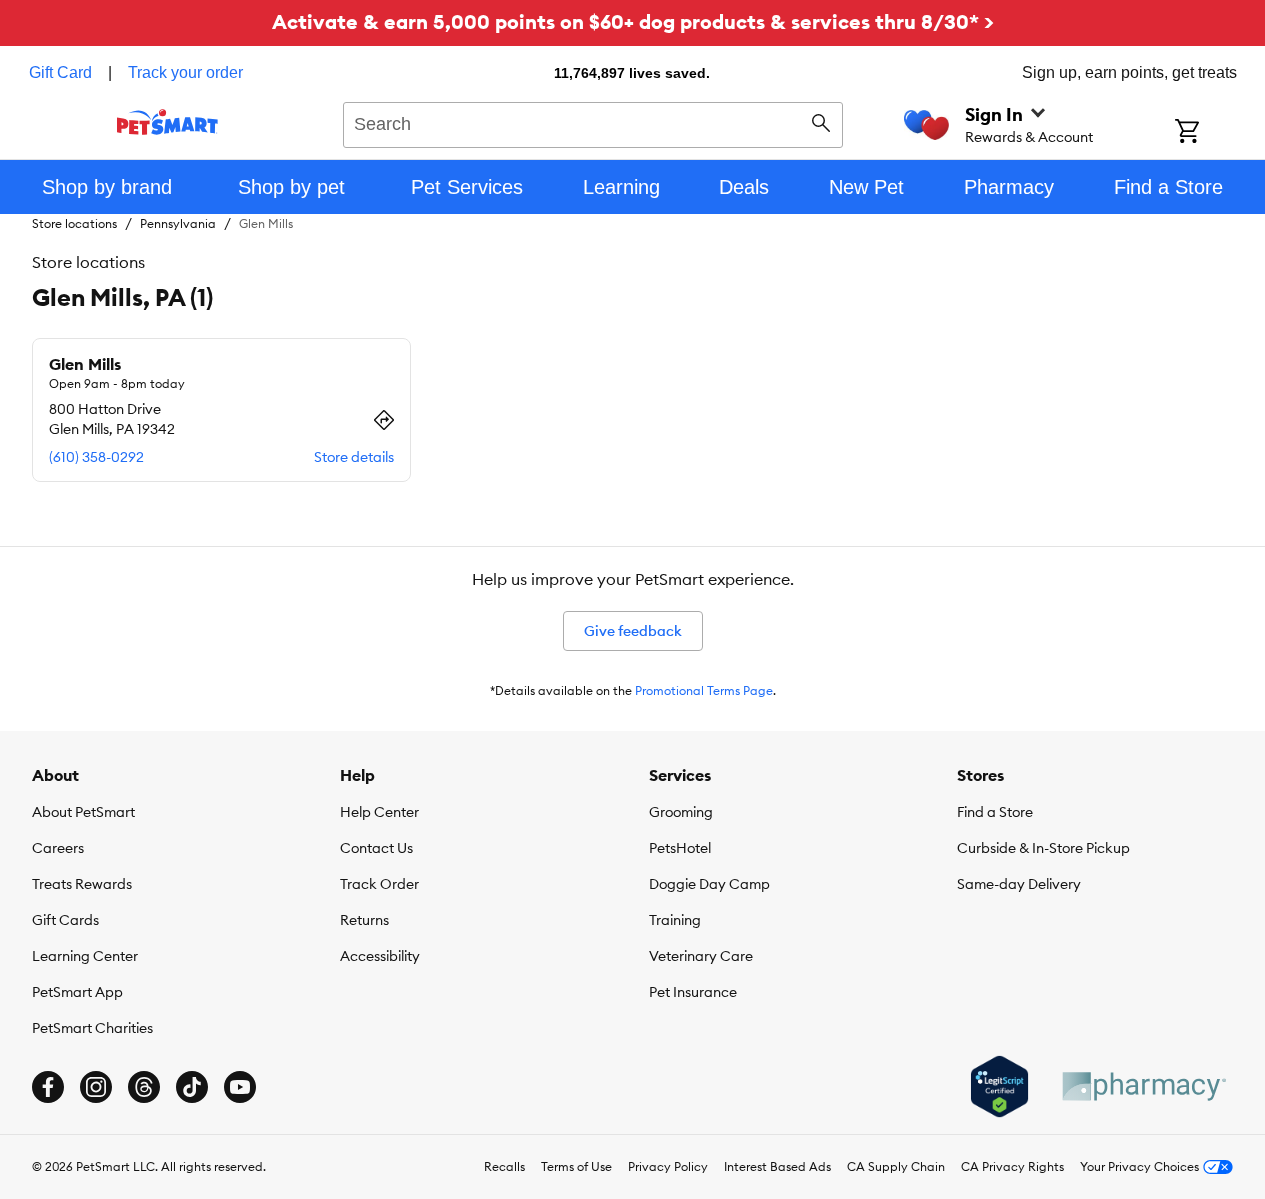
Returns (364, 920)
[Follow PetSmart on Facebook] (48, 1087)
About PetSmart (83, 812)
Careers (58, 848)
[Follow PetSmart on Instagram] (96, 1087)
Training (675, 920)
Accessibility (380, 956)
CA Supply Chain (896, 1166)
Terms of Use (576, 1166)
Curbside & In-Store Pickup (1043, 848)
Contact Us (376, 848)
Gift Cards (65, 920)
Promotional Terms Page (704, 690)
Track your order (185, 72)
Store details (354, 457)
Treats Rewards (82, 884)
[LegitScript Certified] (999, 1087)
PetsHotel (680, 848)
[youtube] (240, 1087)
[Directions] (384, 420)
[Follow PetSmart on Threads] (144, 1087)
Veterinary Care (701, 956)
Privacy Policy (668, 1166)
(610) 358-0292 (96, 457)
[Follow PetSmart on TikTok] (192, 1087)
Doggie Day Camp (709, 884)
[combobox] (593, 122)
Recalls (504, 1166)
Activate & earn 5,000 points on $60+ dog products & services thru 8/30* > (633, 21)
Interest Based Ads (777, 1166)
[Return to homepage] (167, 122)
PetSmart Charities (92, 1028)
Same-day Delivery (1019, 884)
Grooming (681, 812)
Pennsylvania (178, 223)
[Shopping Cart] (1213, 133)
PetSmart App (77, 992)
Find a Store (995, 812)
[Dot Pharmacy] (1143, 1086)
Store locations (74, 223)
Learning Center (85, 956)
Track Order (379, 884)
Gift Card (60, 72)
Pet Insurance (693, 992)
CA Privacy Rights (1012, 1166)
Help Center (379, 812)
